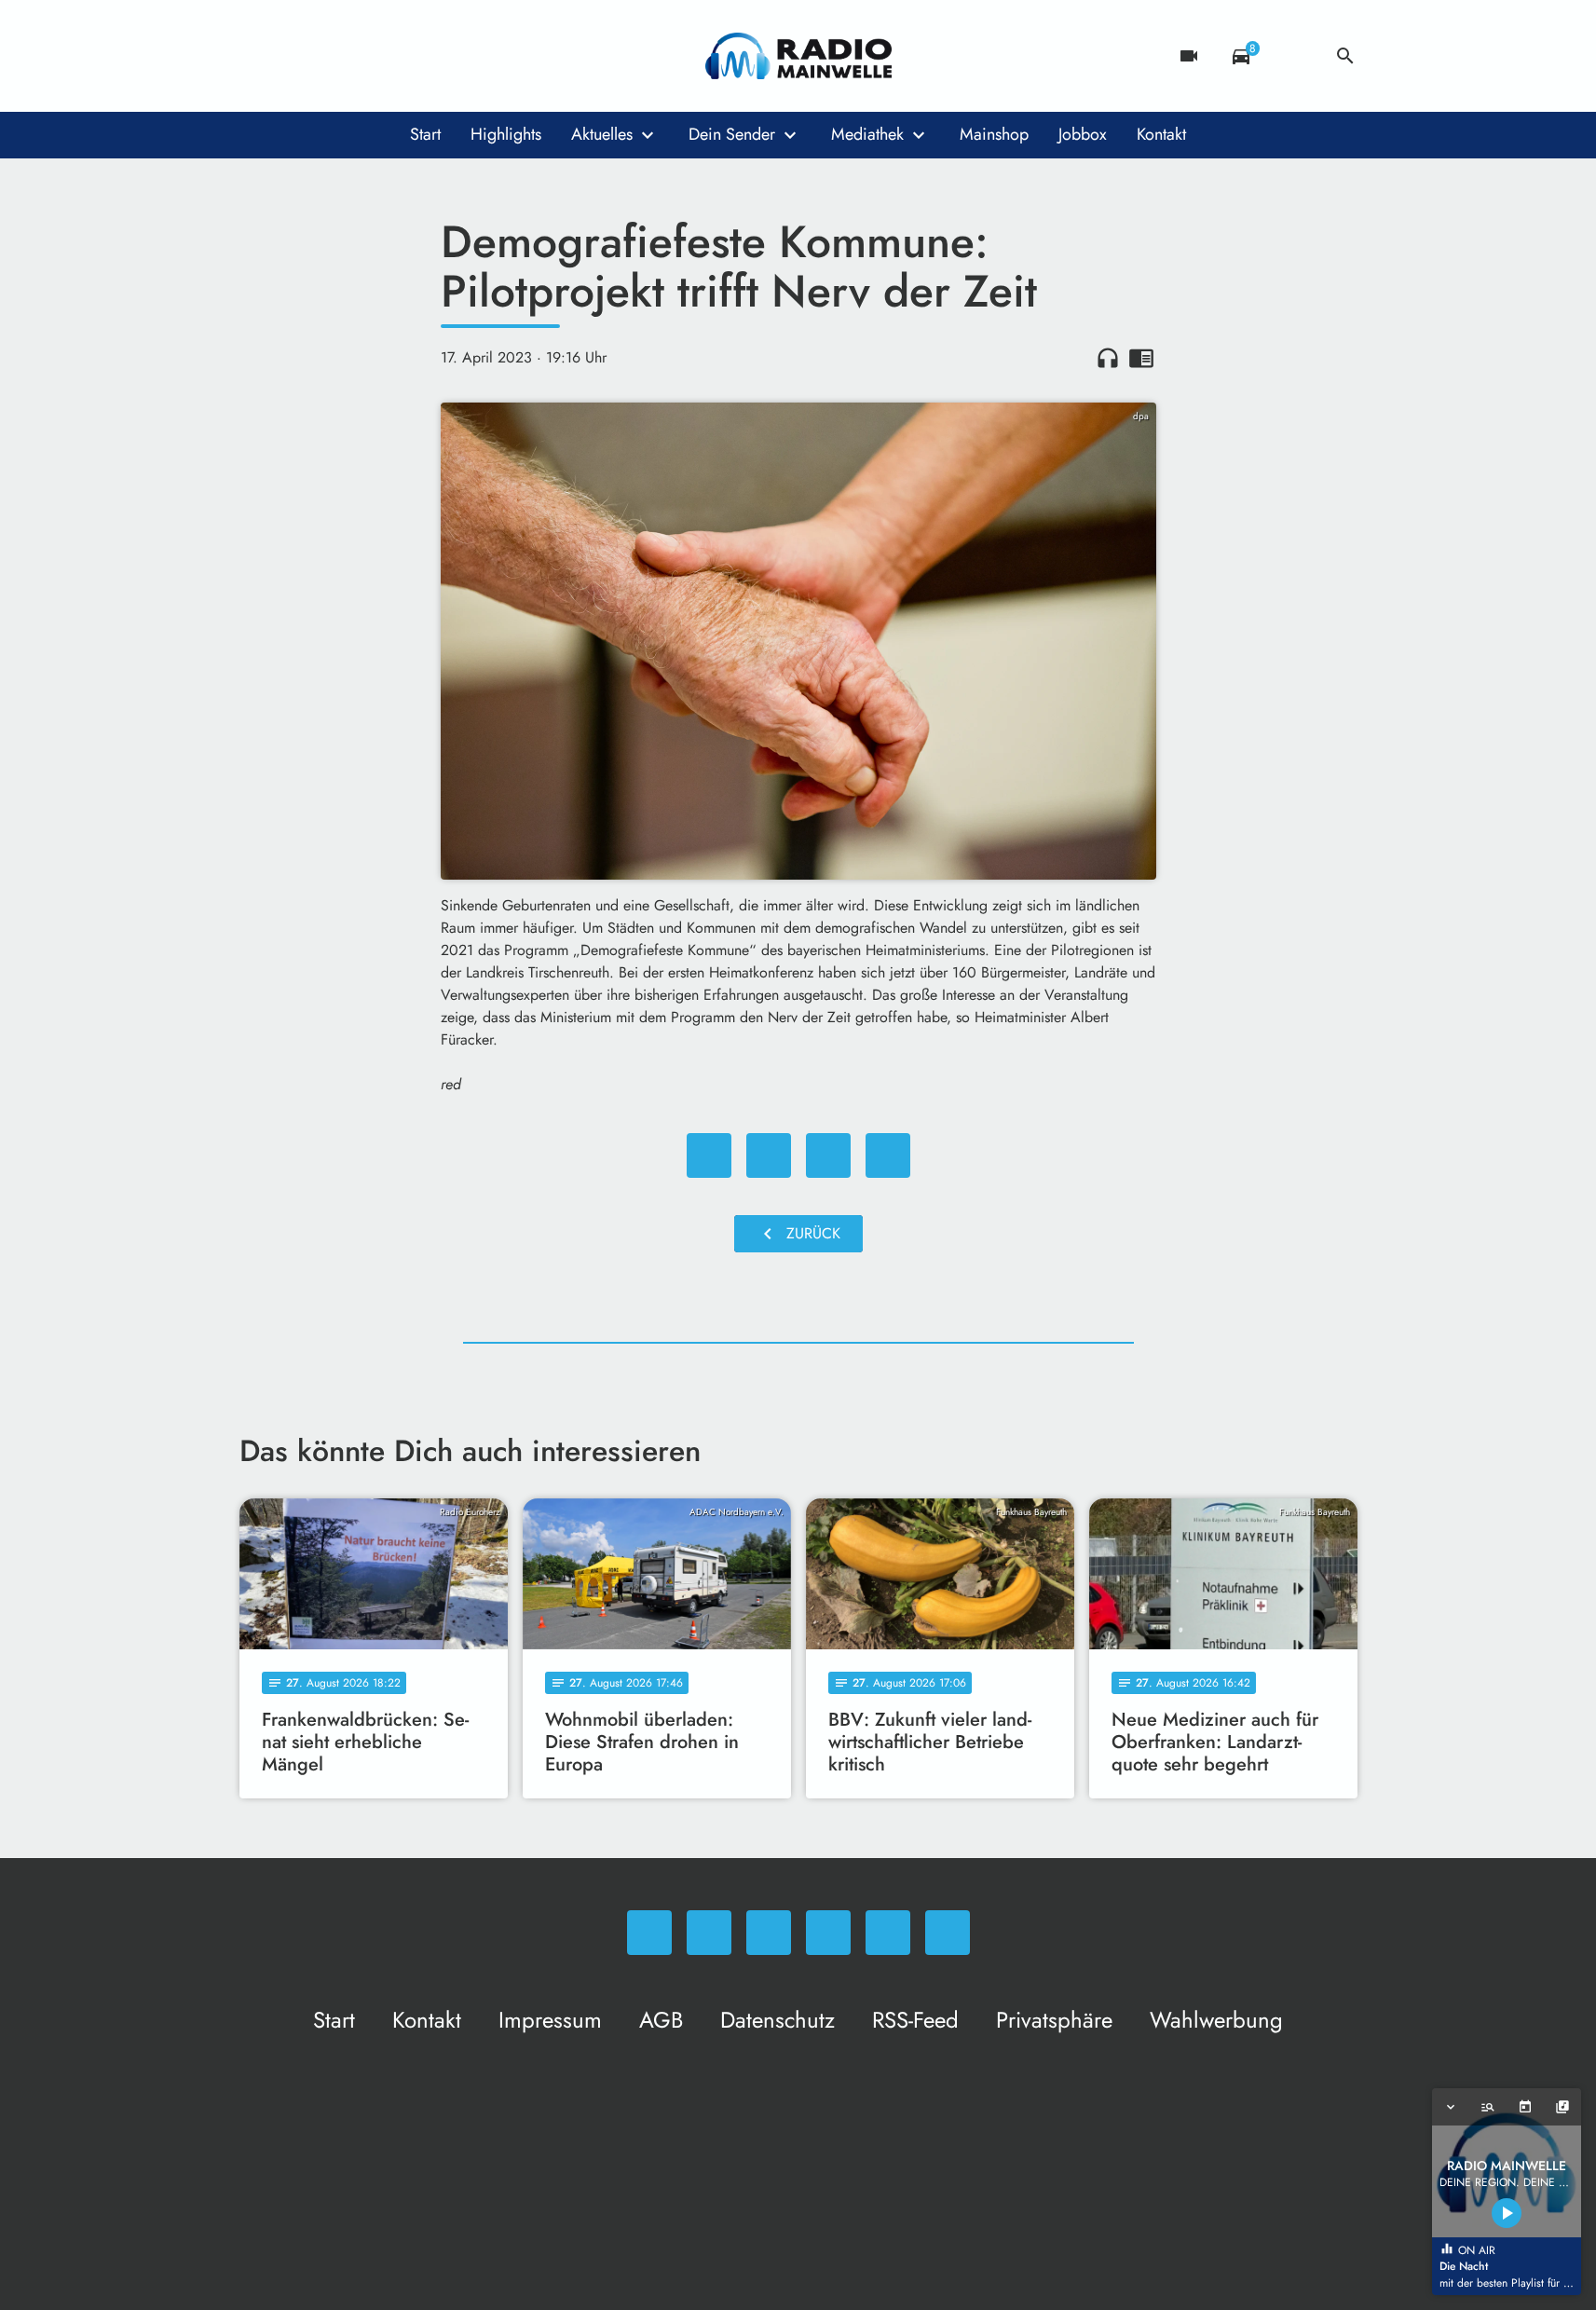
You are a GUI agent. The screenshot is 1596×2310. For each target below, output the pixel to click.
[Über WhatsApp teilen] (828, 1155)
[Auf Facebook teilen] (709, 1155)
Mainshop (994, 134)
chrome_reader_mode (1141, 358)
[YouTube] (370, 56)
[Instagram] (333, 56)
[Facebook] (295, 56)
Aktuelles (602, 134)
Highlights (506, 134)
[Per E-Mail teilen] (888, 1155)
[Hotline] (444, 56)
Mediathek (867, 134)
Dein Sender (732, 134)
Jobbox (1083, 134)
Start (425, 134)
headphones (1108, 358)
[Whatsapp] (258, 56)
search (1345, 56)
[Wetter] (1293, 56)
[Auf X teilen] (769, 1155)
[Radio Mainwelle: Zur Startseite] (798, 56)
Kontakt (1161, 134)
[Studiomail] (407, 56)
